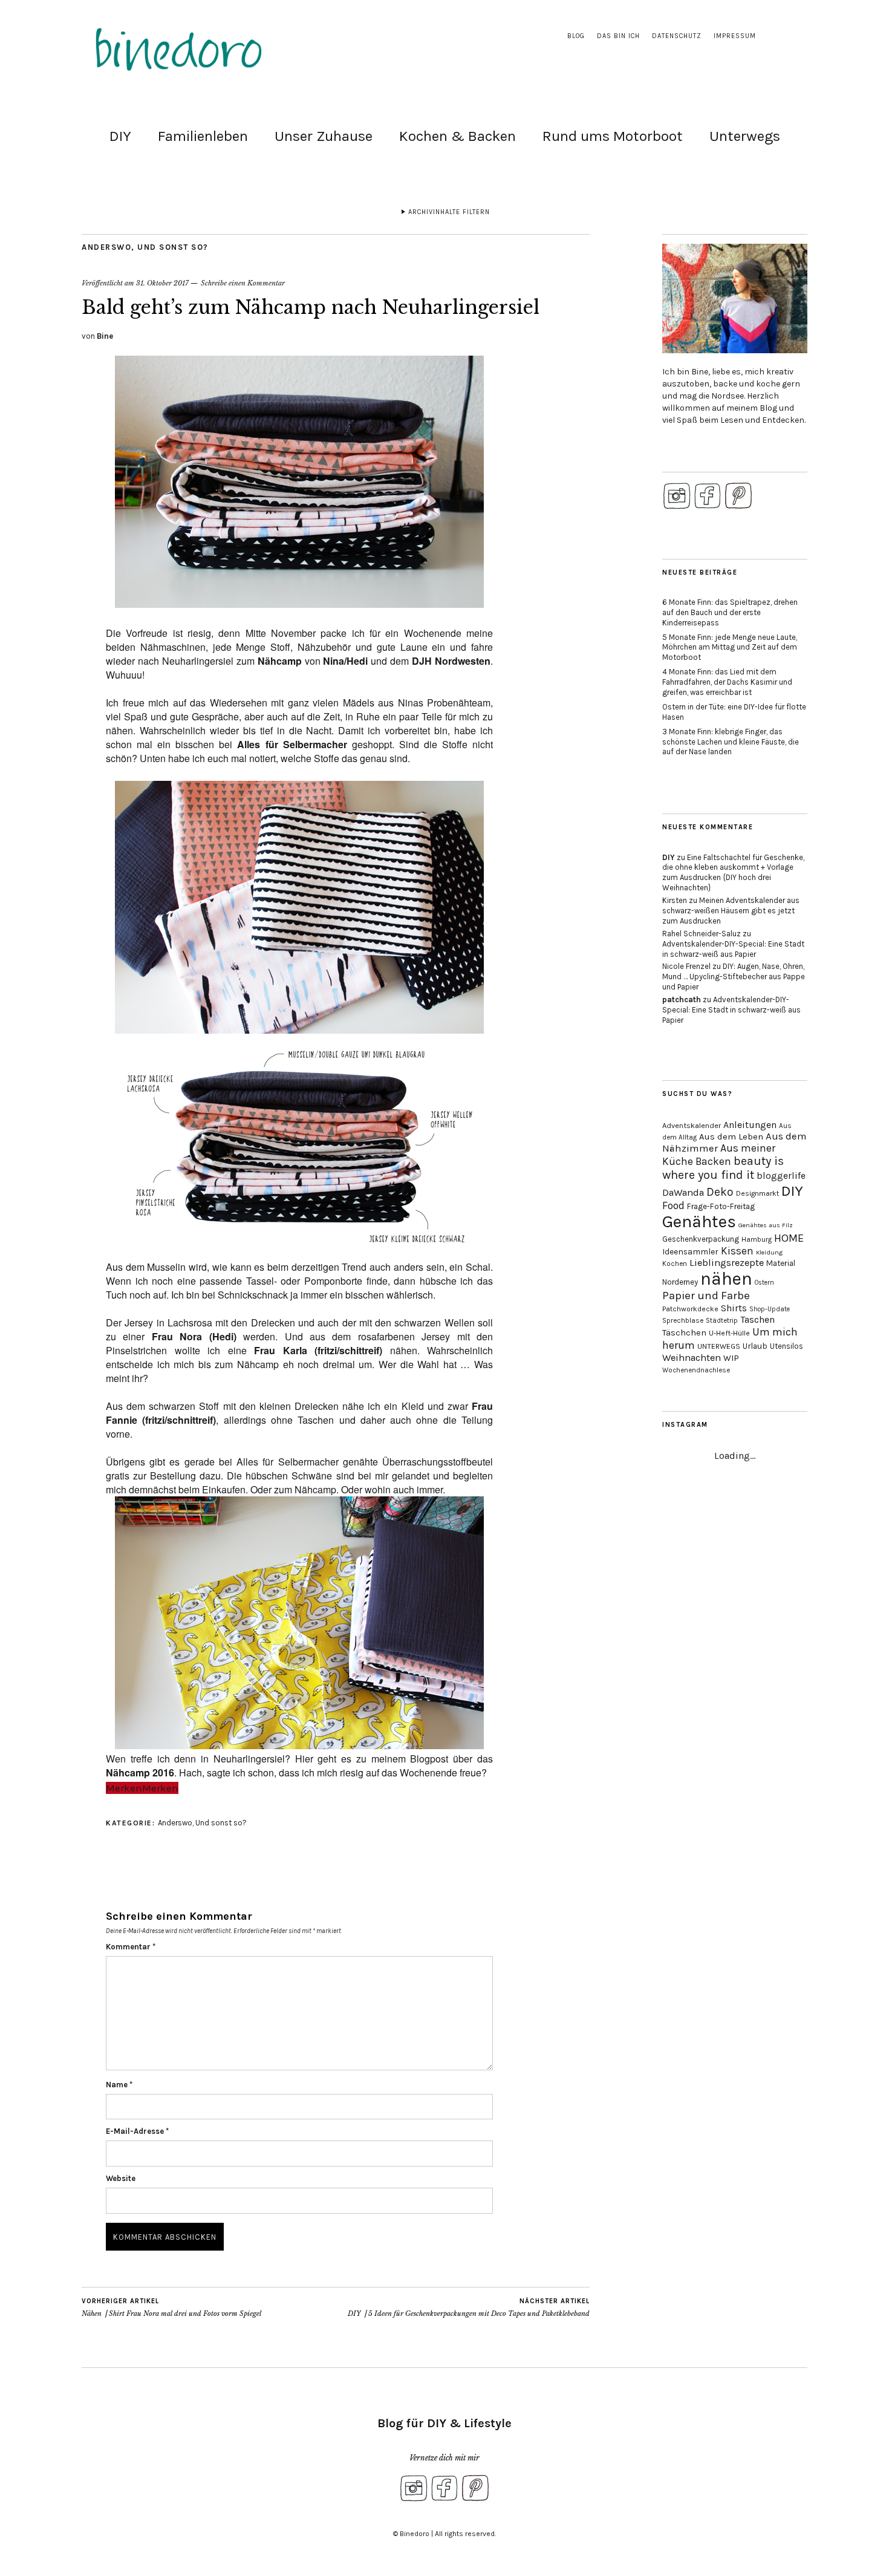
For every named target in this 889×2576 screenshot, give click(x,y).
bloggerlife (781, 1176)
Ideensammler (690, 1252)
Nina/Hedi (345, 661)
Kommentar (131, 1947)
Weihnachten (692, 1358)
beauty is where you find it (723, 1168)
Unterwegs (745, 136)
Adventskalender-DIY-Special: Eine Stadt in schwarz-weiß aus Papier (733, 949)
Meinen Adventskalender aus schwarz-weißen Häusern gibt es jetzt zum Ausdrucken (731, 911)
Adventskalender (692, 1125)
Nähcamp (280, 661)
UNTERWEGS (719, 1346)
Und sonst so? (173, 247)
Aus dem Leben (731, 1136)
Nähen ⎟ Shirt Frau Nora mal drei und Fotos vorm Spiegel (171, 2308)
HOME (789, 1238)
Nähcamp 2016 (140, 1772)
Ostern (764, 1283)
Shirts (734, 1308)
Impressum (735, 36)
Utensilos (786, 1346)
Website (121, 2178)
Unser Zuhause (324, 136)
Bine (105, 336)
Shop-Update (770, 1309)
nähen (726, 1279)
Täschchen (684, 1333)
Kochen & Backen (458, 136)
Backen (713, 1161)
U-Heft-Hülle (729, 1333)
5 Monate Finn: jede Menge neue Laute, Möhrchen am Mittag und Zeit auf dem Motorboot (730, 647)
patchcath (682, 999)
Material (781, 1263)
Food (673, 1205)
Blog (576, 36)
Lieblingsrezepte (727, 1263)
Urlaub (755, 1346)
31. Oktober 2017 (162, 283)
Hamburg (757, 1239)
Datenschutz (677, 36)
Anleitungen (750, 1125)
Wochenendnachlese (696, 1370)
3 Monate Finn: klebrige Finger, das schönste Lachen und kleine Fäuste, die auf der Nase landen (731, 742)
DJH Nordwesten (451, 661)
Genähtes (699, 1221)
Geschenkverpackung (701, 1239)
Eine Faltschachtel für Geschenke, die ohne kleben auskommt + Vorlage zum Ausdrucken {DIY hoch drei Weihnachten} (733, 873)
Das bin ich (618, 36)
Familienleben (203, 136)
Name (119, 2085)
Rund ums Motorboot (613, 136)
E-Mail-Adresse (137, 2131)
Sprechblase (683, 1320)
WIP (731, 1358)
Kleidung (769, 1252)
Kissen (737, 1251)
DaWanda (683, 1192)
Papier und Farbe (706, 1296)
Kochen (675, 1264)
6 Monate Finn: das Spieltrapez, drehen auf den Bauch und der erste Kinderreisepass (730, 612)
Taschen (757, 1319)
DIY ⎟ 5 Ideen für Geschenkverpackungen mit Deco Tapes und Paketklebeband (469, 2308)
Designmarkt (757, 1193)
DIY (120, 136)
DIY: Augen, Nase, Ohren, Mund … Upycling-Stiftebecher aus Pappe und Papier (734, 977)
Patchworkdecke (690, 1309)
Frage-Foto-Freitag (721, 1206)
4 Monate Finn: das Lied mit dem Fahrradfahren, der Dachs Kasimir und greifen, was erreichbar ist (727, 682)
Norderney (680, 1282)
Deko (720, 1192)
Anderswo (106, 247)
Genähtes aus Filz (766, 1225)
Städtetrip (722, 1321)
